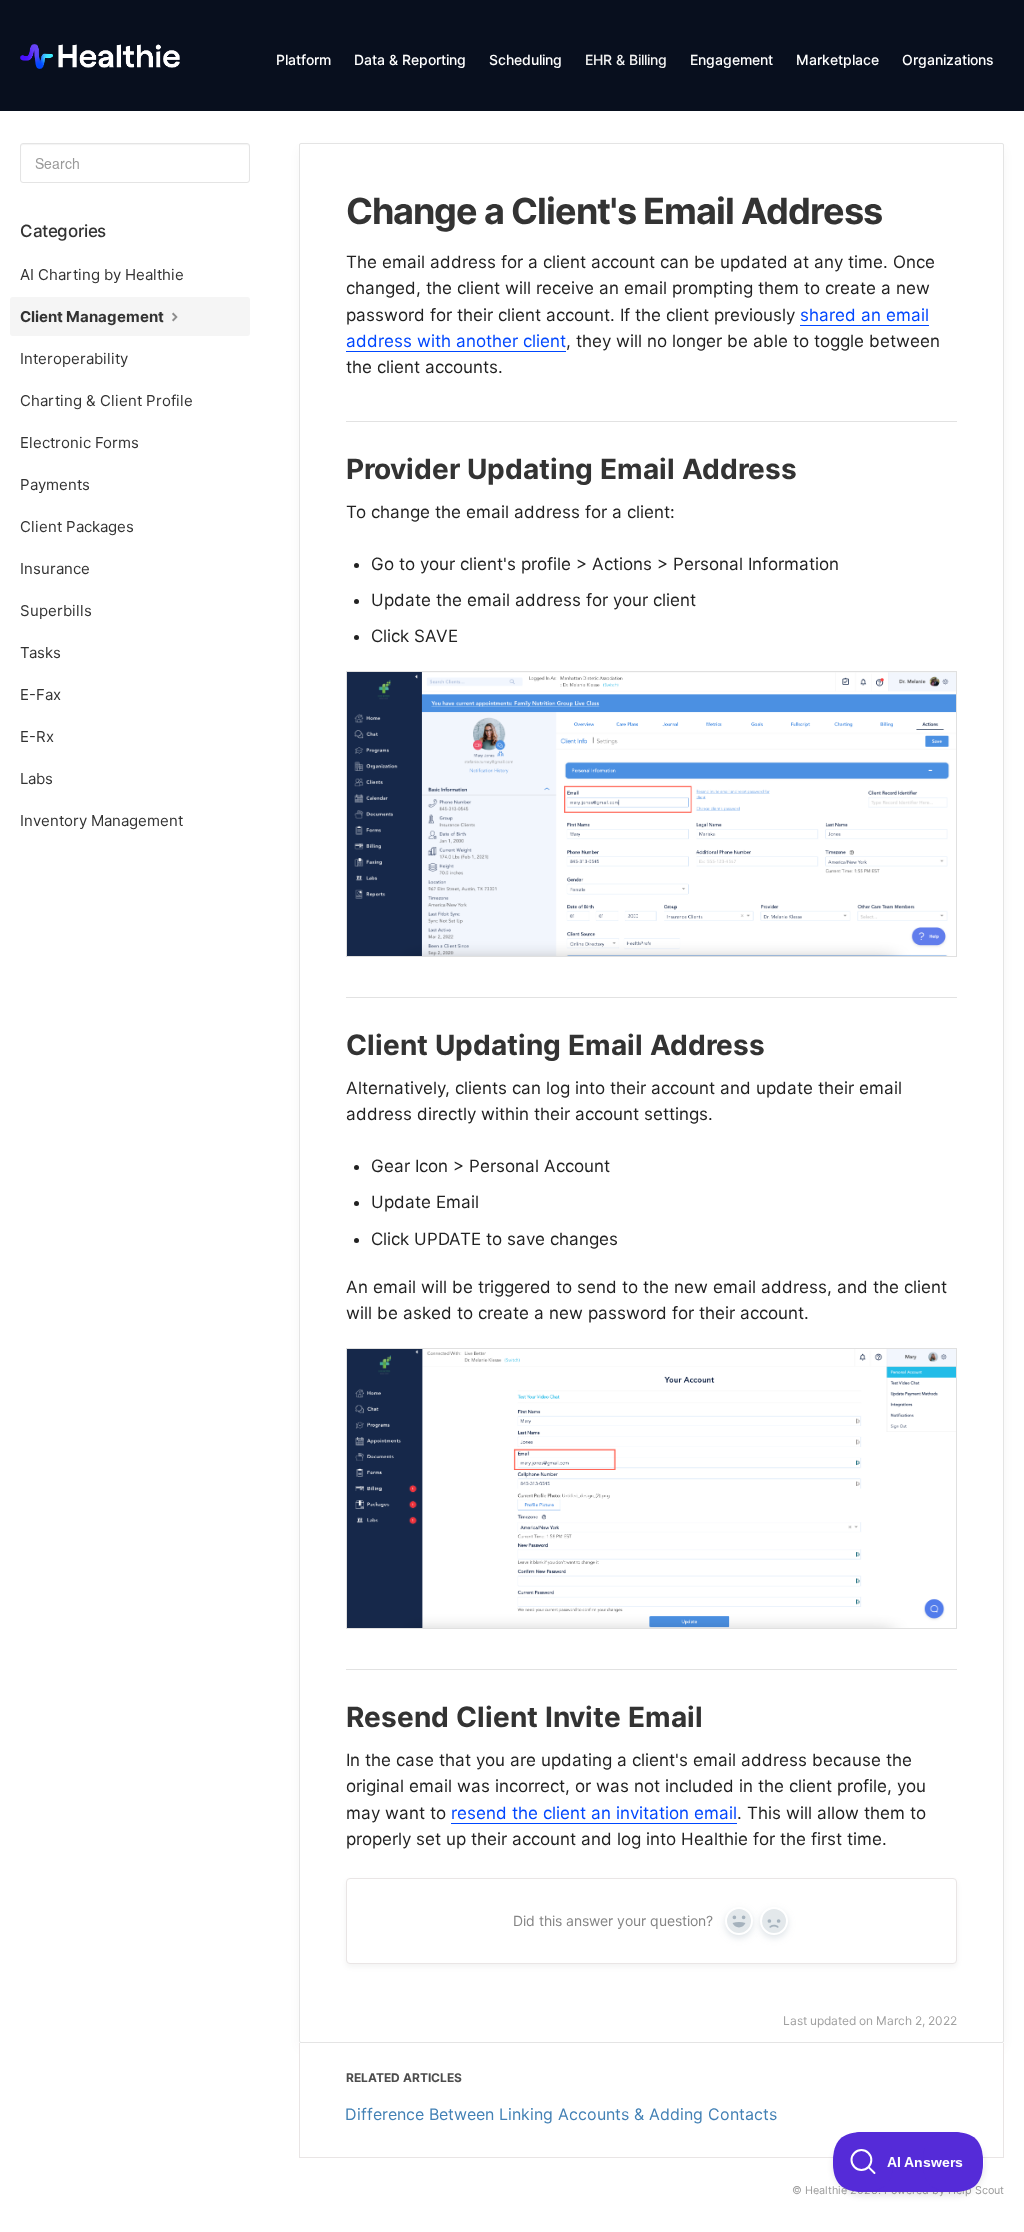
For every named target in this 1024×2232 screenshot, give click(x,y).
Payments (55, 484)
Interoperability (74, 358)
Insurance (55, 568)
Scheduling (525, 59)
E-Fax (40, 694)
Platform (303, 59)
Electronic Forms (79, 442)
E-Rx (37, 736)
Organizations (948, 59)
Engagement (731, 59)
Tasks (40, 652)
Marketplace (837, 59)
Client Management (93, 316)
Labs (36, 778)
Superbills (56, 610)
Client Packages (77, 526)
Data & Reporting (410, 59)
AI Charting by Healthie (102, 274)
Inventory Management (101, 820)
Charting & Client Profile (106, 400)
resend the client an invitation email (594, 1813)
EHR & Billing (626, 59)
